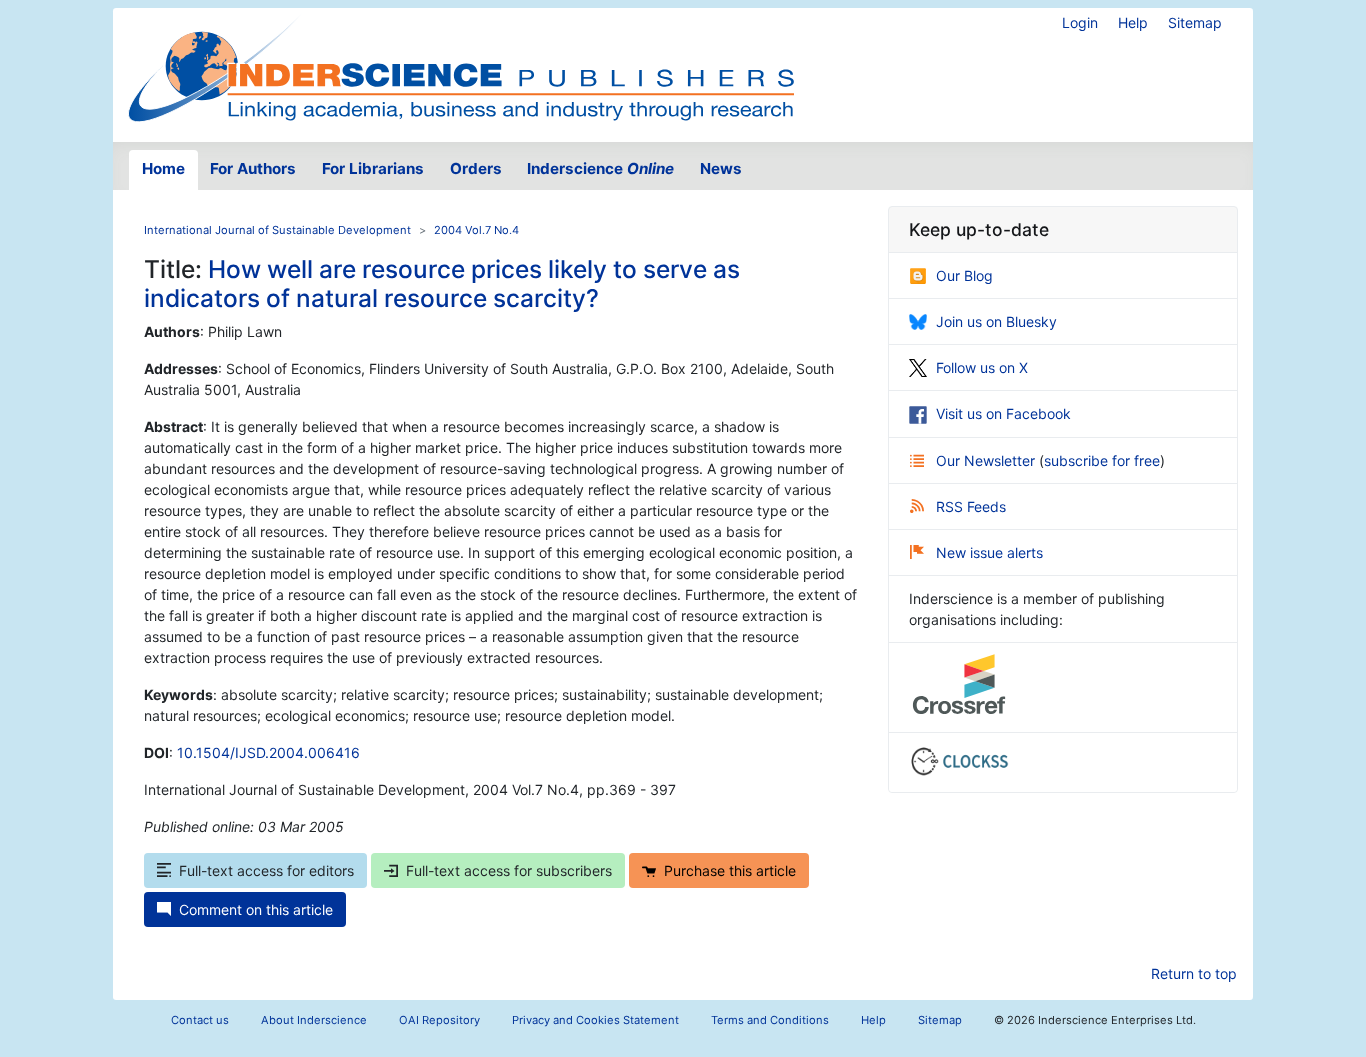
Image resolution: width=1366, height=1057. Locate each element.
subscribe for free (1102, 460)
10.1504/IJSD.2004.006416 (268, 752)
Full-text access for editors (266, 870)
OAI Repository (439, 1020)
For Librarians (373, 168)
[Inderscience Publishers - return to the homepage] (461, 67)
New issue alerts (989, 552)
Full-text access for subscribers (509, 870)
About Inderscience (314, 1020)
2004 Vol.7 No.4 (476, 230)
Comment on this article (256, 909)
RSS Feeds (971, 506)
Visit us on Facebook (1003, 413)
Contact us (200, 1020)
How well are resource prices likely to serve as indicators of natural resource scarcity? (442, 283)
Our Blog (964, 275)
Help (1133, 22)
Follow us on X (982, 367)
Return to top (1194, 973)
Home (163, 168)
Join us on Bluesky (996, 321)
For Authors (253, 168)
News (721, 168)
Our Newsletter (987, 460)
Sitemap (1195, 22)
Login (1080, 22)
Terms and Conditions (770, 1020)
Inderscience (600, 168)
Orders (476, 168)
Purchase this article (730, 870)
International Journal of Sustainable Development (277, 230)
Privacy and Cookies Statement (595, 1020)
